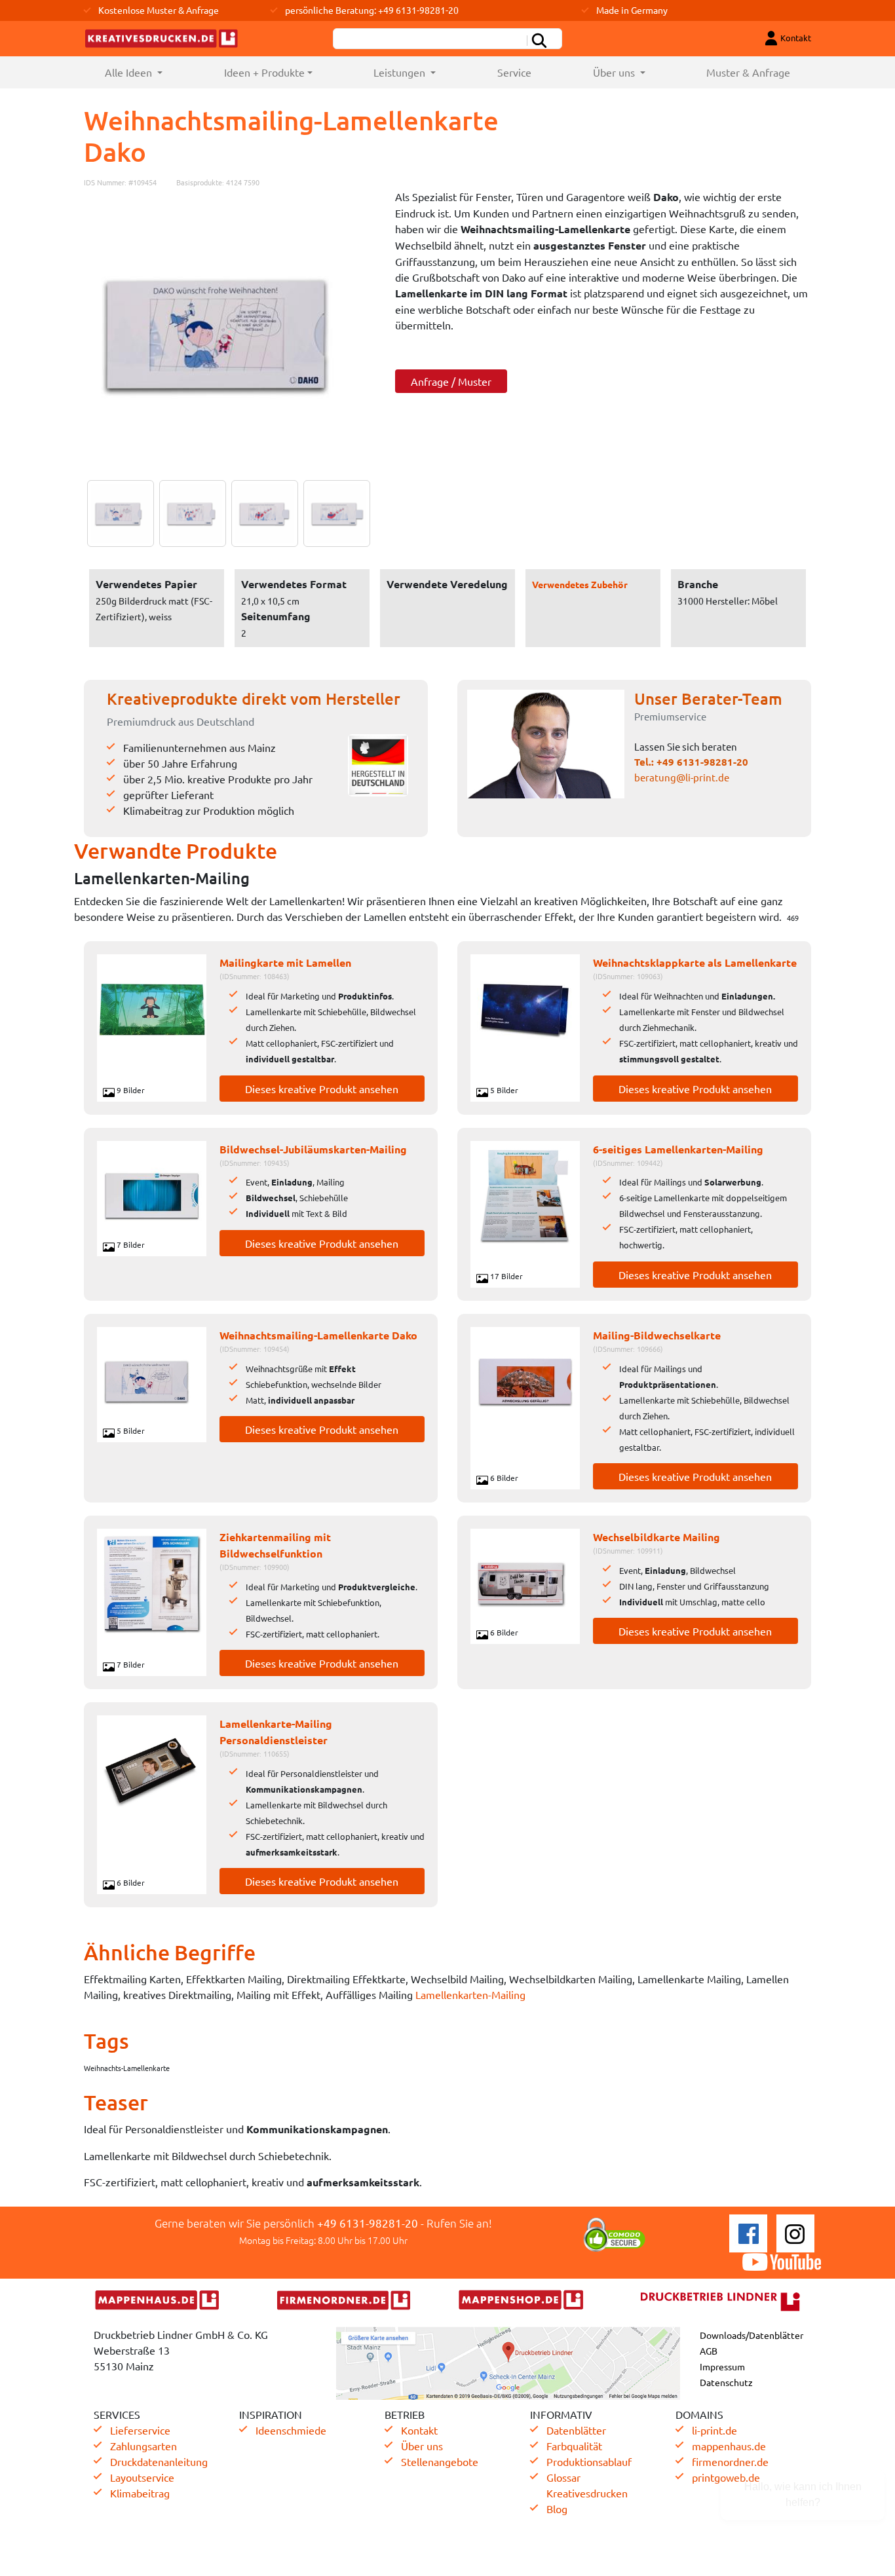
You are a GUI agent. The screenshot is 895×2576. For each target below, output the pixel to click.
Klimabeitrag (140, 2493)
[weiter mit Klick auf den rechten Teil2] (189, 513)
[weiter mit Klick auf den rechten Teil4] (333, 513)
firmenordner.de (730, 2461)
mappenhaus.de (729, 2446)
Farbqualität (574, 2446)
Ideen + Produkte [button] (264, 72)
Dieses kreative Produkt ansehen (322, 1089)
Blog (557, 2509)
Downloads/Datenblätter (752, 2335)
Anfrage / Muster (451, 381)
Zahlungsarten (143, 2446)
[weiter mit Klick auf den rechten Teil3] (261, 513)
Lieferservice (140, 2430)
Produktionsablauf (589, 2461)
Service (514, 72)
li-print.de (714, 2430)
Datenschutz (726, 2382)
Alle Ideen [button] (149, 72)
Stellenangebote (440, 2461)
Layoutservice (142, 2477)
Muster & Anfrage (748, 72)
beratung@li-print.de (682, 777)
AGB (709, 2351)
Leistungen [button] (401, 72)
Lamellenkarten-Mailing (470, 1994)
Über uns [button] (615, 72)
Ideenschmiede (291, 2430)
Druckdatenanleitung (159, 2461)
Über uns (422, 2446)
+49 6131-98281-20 (702, 762)
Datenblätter (576, 2430)
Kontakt (419, 2430)
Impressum (722, 2366)
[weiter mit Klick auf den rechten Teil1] (230, 334)
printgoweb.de (726, 2477)
